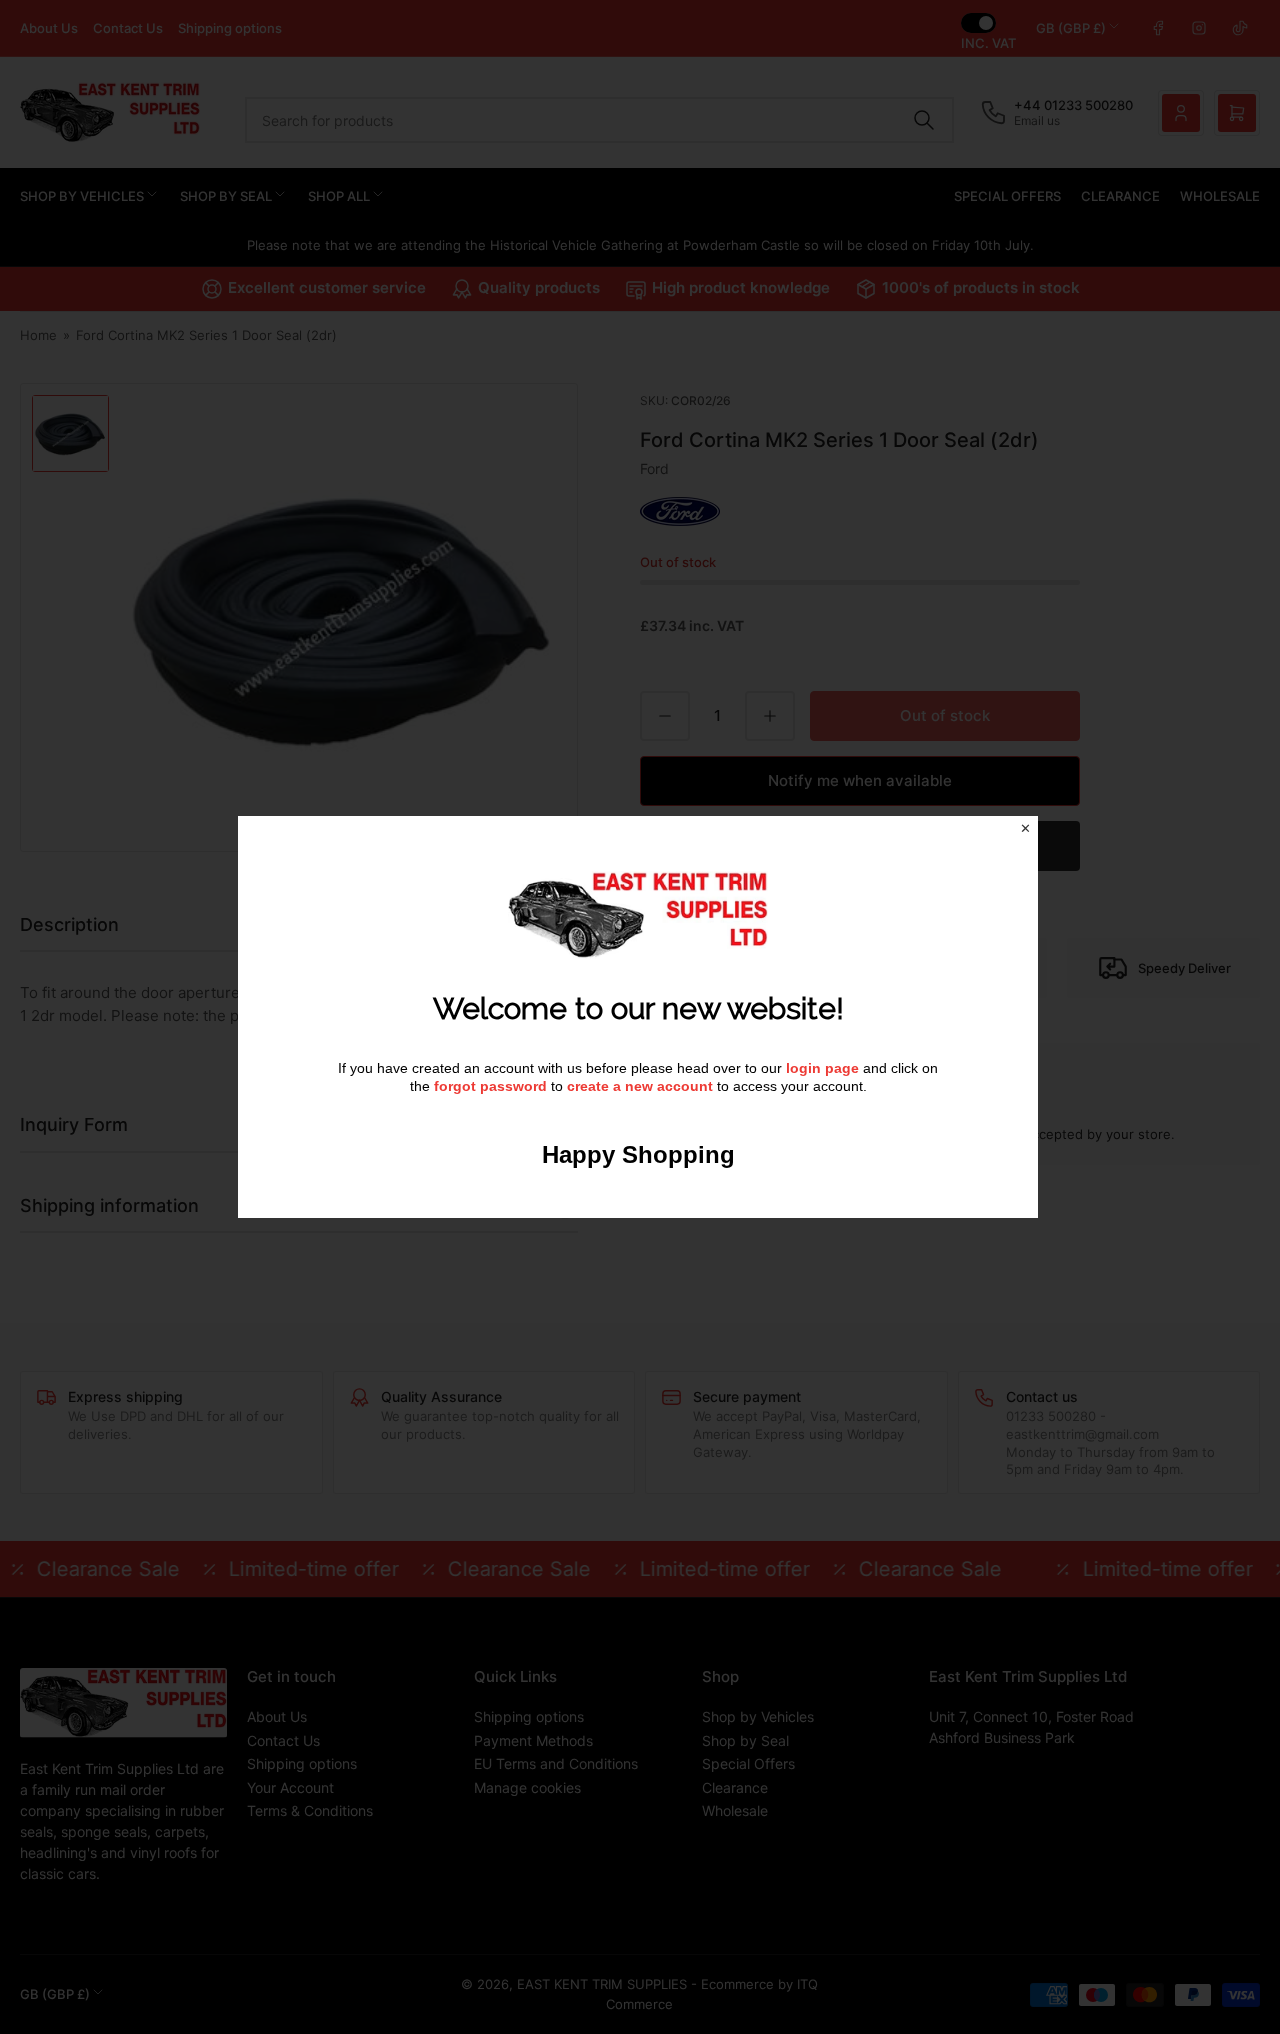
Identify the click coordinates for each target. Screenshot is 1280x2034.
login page (822, 1068)
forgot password (492, 1086)
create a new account (640, 1086)
